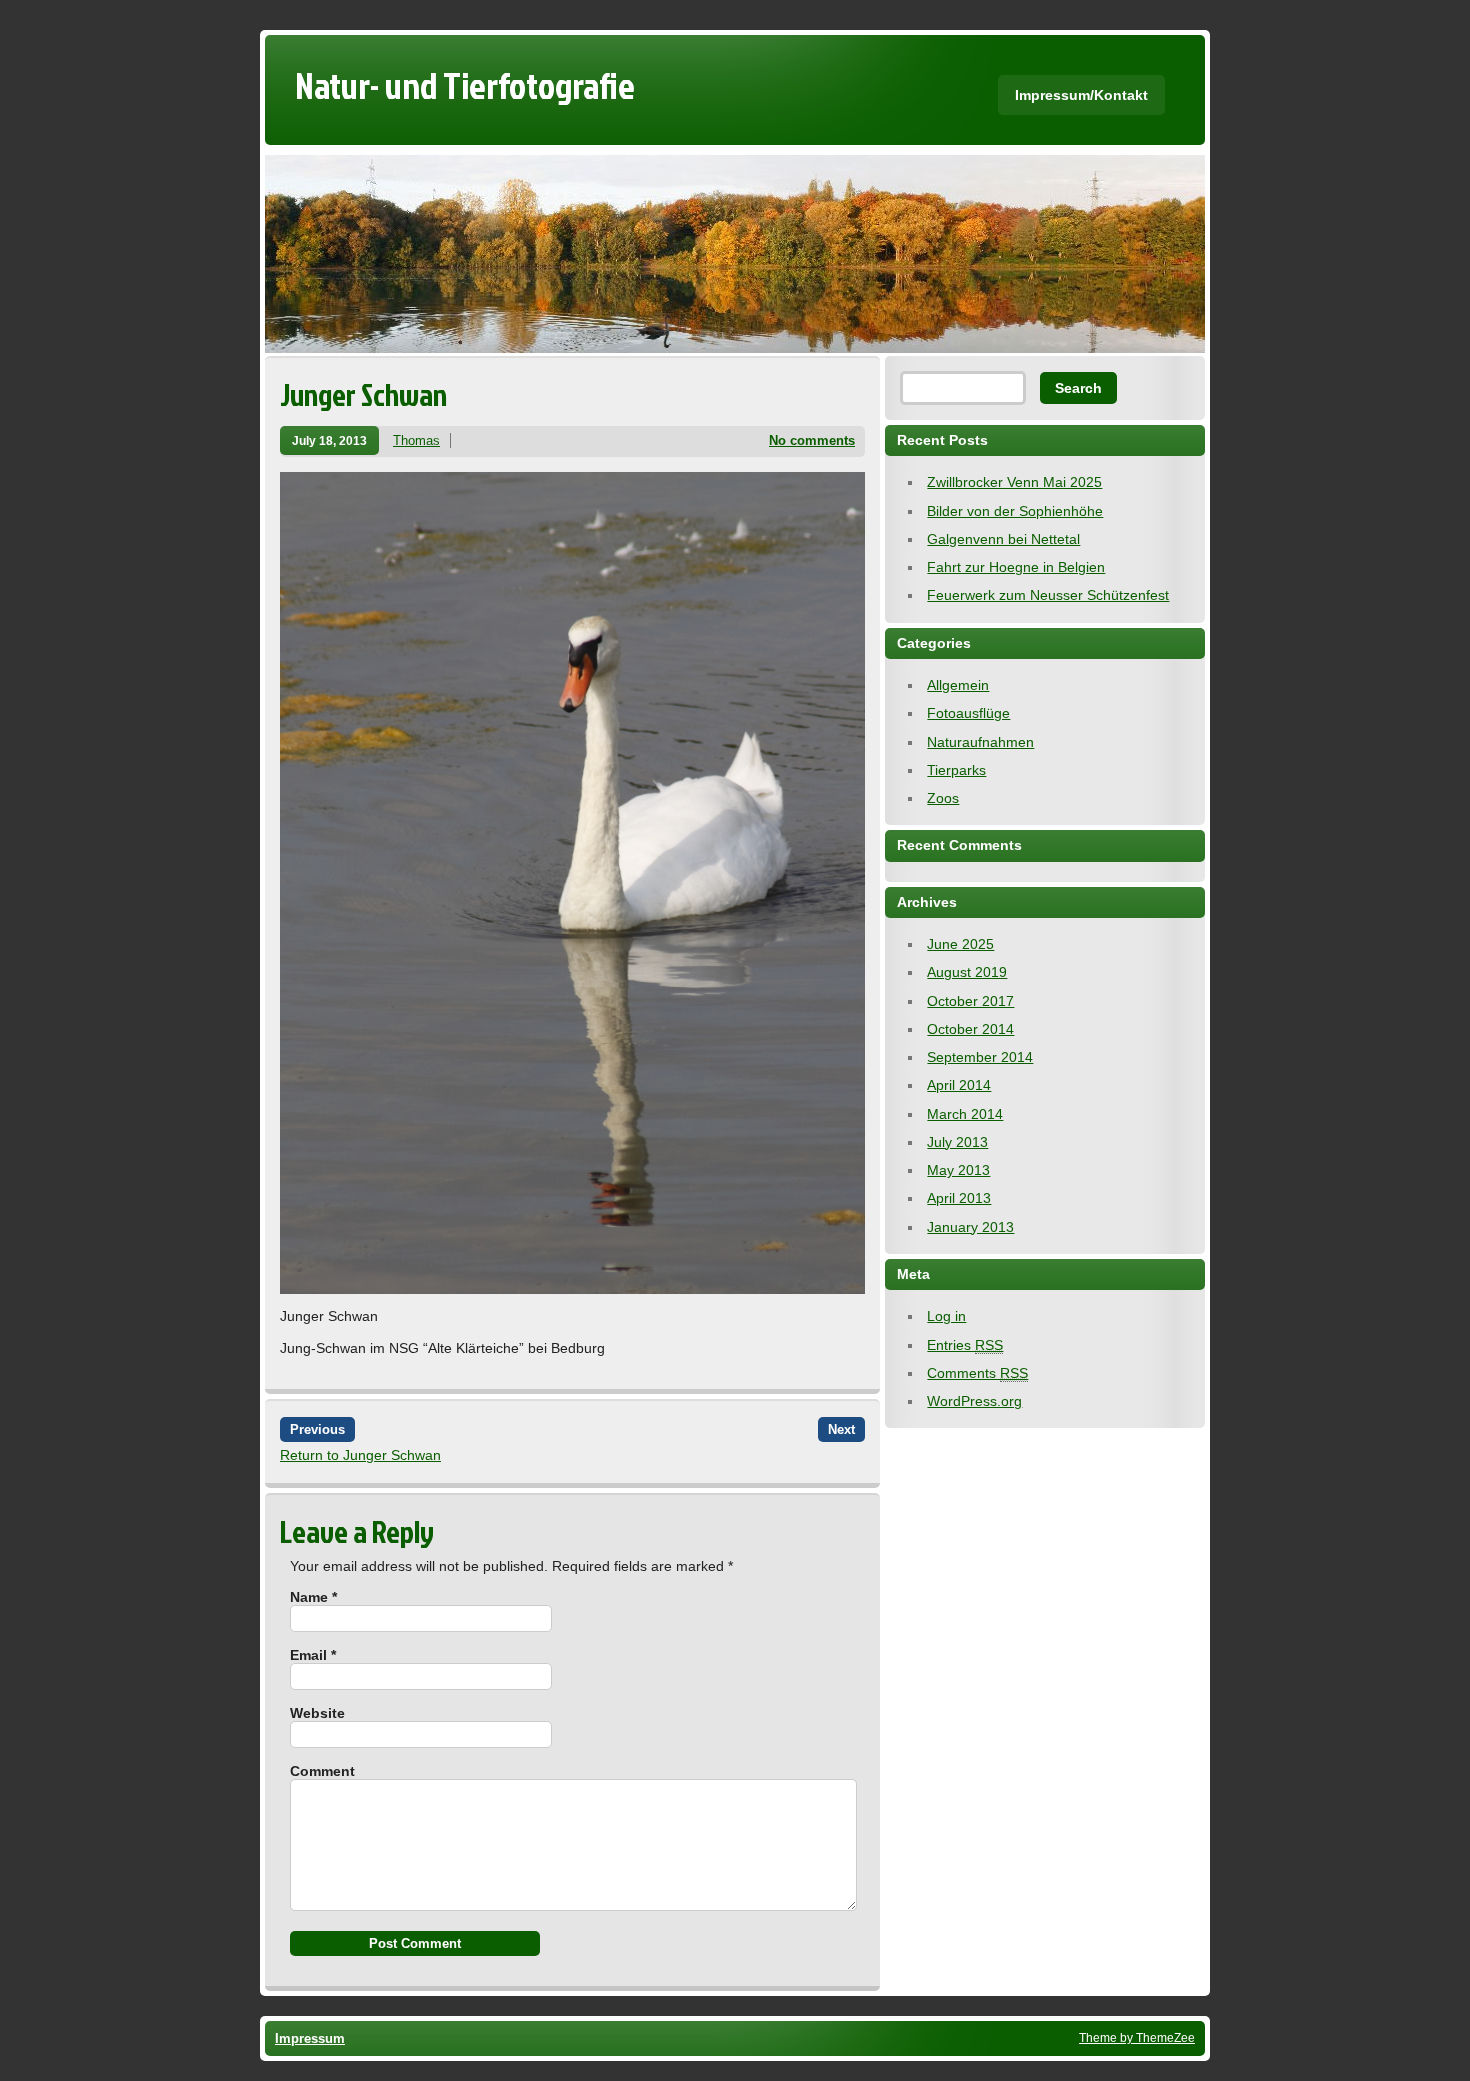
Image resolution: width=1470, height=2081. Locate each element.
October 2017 (970, 1001)
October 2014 (970, 1029)
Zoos (943, 798)
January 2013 (970, 1227)
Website (317, 1713)
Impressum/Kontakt (1081, 95)
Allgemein (958, 685)
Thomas (416, 440)
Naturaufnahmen (980, 742)
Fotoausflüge (968, 713)
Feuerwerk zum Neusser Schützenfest (1048, 595)
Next (841, 1429)
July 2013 (957, 1142)
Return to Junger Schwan (360, 1455)
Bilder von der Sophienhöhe (1015, 511)
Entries (965, 1345)
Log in (946, 1316)
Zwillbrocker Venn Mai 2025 (1014, 482)
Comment (322, 1771)
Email (313, 1655)
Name (313, 1597)
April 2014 (959, 1085)
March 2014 (965, 1114)
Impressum (310, 2038)
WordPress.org (974, 1401)
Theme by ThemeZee (1137, 2037)
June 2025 (960, 944)
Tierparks (956, 770)
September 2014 (980, 1057)
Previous (317, 1429)
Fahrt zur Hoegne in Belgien (1016, 567)
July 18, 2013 (329, 440)
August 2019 (967, 972)
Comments (977, 1373)
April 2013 (959, 1198)
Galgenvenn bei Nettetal (1003, 539)
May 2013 (958, 1170)
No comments (812, 440)
